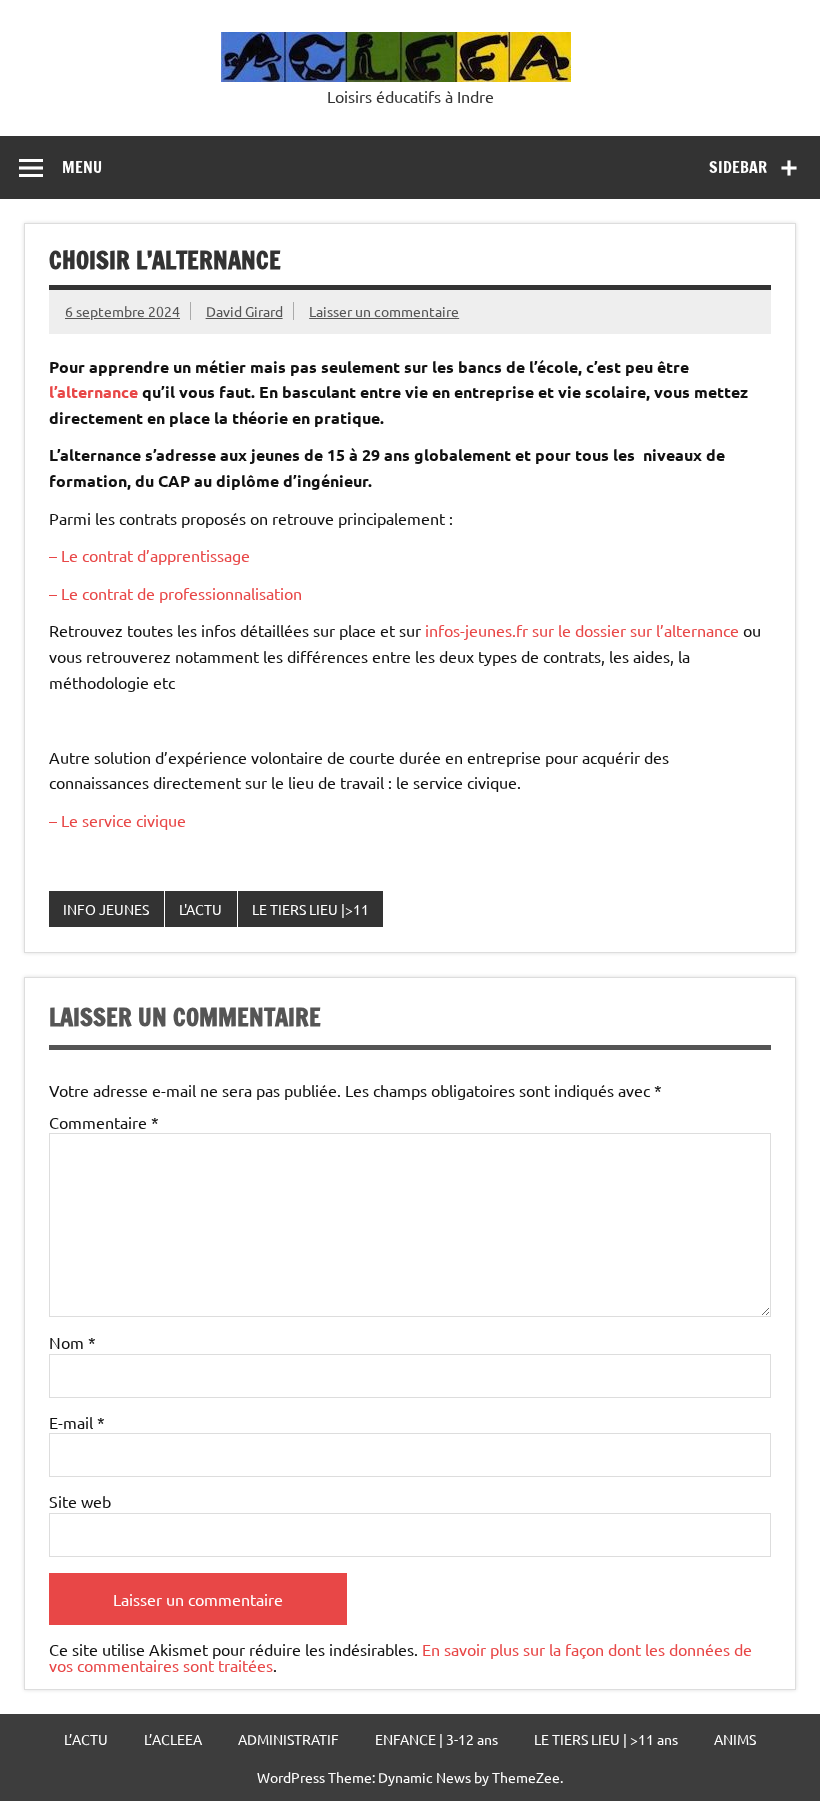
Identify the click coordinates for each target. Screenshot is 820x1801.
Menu (82, 167)
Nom (72, 1342)
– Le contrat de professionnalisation (175, 593)
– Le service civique (117, 820)
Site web (80, 1501)
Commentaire (104, 1122)
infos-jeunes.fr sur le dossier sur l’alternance (580, 630)
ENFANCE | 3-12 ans (436, 1739)
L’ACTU (86, 1739)
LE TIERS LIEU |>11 (310, 909)
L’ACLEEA (173, 1739)
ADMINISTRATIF (288, 1739)
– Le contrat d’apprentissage (149, 555)
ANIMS (735, 1739)
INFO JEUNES (106, 909)
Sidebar (738, 167)
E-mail (77, 1422)
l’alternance (93, 391)
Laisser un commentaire (384, 311)
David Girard (244, 311)
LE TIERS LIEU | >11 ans (606, 1739)
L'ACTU (200, 909)
